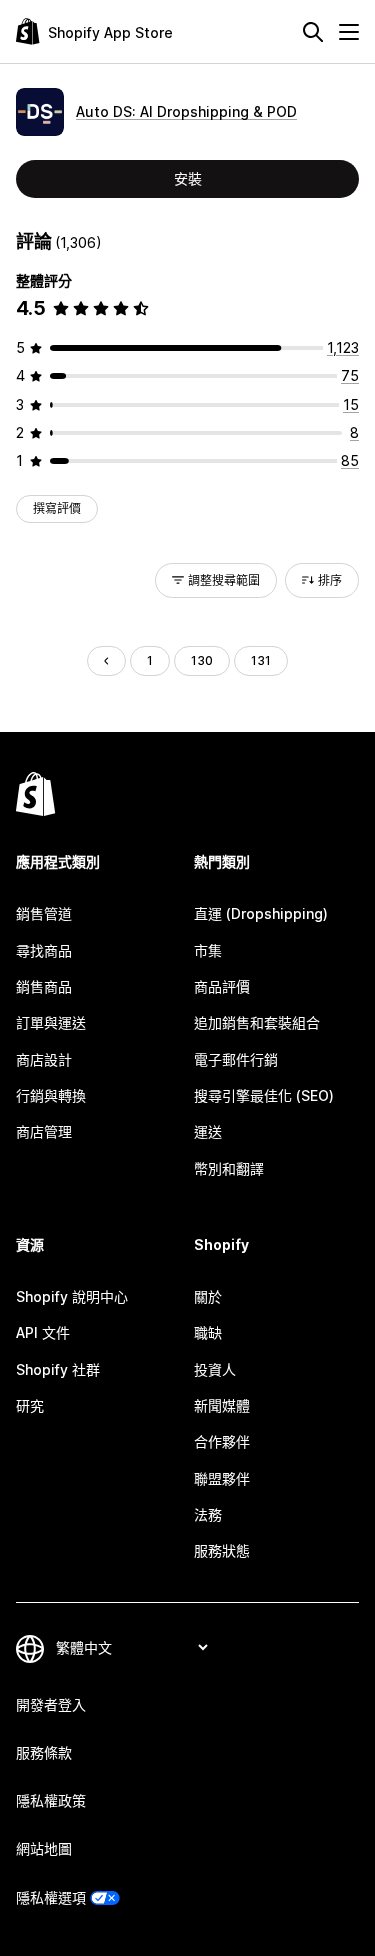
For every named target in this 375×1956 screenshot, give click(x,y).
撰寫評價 (57, 508)
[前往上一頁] (106, 661)
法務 (208, 1514)
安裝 (188, 178)
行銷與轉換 (51, 1095)
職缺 (208, 1332)
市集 (208, 950)
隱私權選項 (51, 1897)
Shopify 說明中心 (72, 1296)
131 (261, 660)
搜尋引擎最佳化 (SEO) (264, 1095)
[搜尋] (313, 32)
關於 (208, 1296)
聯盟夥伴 (222, 1478)
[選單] (349, 32)
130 (202, 660)
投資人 (215, 1369)
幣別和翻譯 (229, 1168)
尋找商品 (44, 950)
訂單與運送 (51, 1022)
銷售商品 (44, 986)
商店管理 (44, 1131)
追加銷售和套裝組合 (257, 1022)
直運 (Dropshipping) (261, 913)
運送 (208, 1131)
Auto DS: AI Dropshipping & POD (186, 111)
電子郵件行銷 (236, 1059)
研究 (30, 1405)
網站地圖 (44, 1848)
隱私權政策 (51, 1800)
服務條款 (44, 1752)
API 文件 (43, 1332)
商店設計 (44, 1059)
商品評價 (222, 986)
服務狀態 (222, 1550)
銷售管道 (44, 913)
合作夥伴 (222, 1441)
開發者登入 (51, 1704)
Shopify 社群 (58, 1369)
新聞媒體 (222, 1405)
